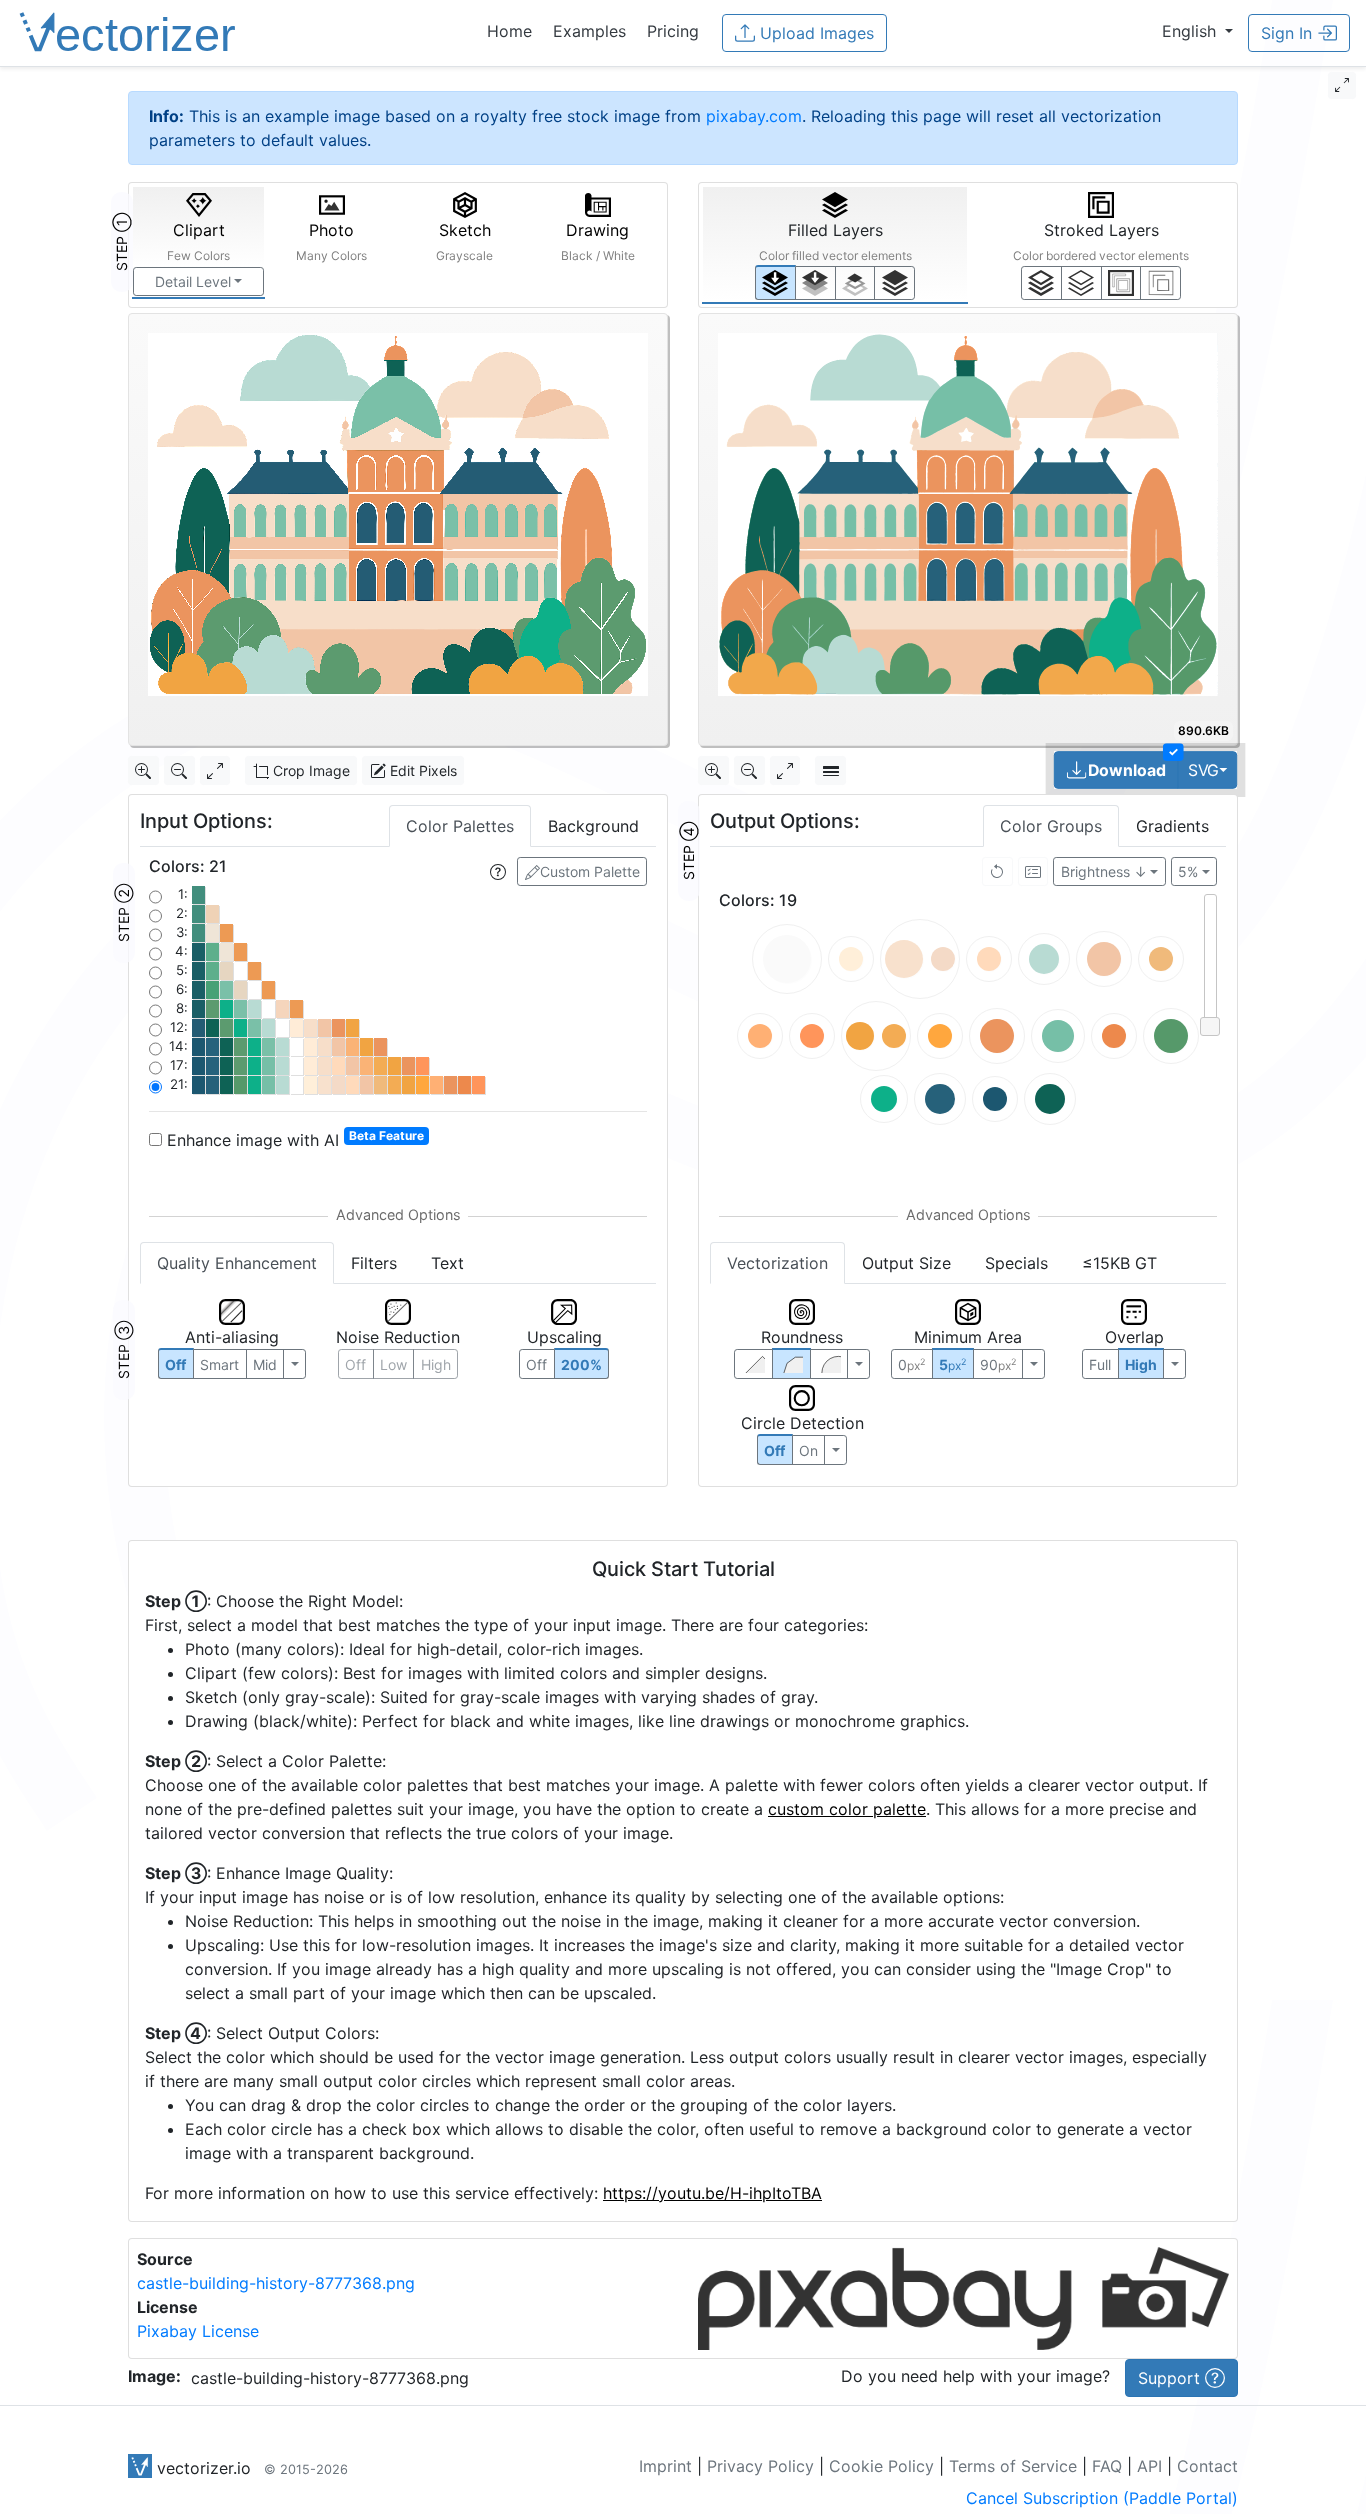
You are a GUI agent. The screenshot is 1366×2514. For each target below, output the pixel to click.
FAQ (1107, 2466)
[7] (1041, 283)
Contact (1207, 2466)
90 (998, 1364)
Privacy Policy (760, 2466)
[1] (855, 283)
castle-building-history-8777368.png (276, 2283)
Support (1171, 2378)
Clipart (198, 241)
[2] (1121, 283)
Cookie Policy (881, 2466)
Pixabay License (198, 2331)
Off (774, 1450)
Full (1100, 1364)
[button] (1197, 31)
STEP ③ (123, 1350)
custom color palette (847, 1809)
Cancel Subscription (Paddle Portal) (1102, 2498)
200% (581, 1364)
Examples (589, 31)
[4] (894, 283)
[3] (1160, 283)
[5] (1081, 283)
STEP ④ (688, 851)
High (436, 1364)
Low (393, 1364)
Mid (265, 1364)
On (808, 1450)
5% (1188, 871)
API (1149, 2466)
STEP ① (121, 242)
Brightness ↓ (1104, 871)
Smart (219, 1364)
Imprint (665, 2466)
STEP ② (123, 913)
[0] (775, 282)
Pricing (673, 31)
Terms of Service (1013, 2466)
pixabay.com (754, 116)
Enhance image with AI (293, 1139)
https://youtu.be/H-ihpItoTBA (712, 2193)
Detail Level (193, 281)
